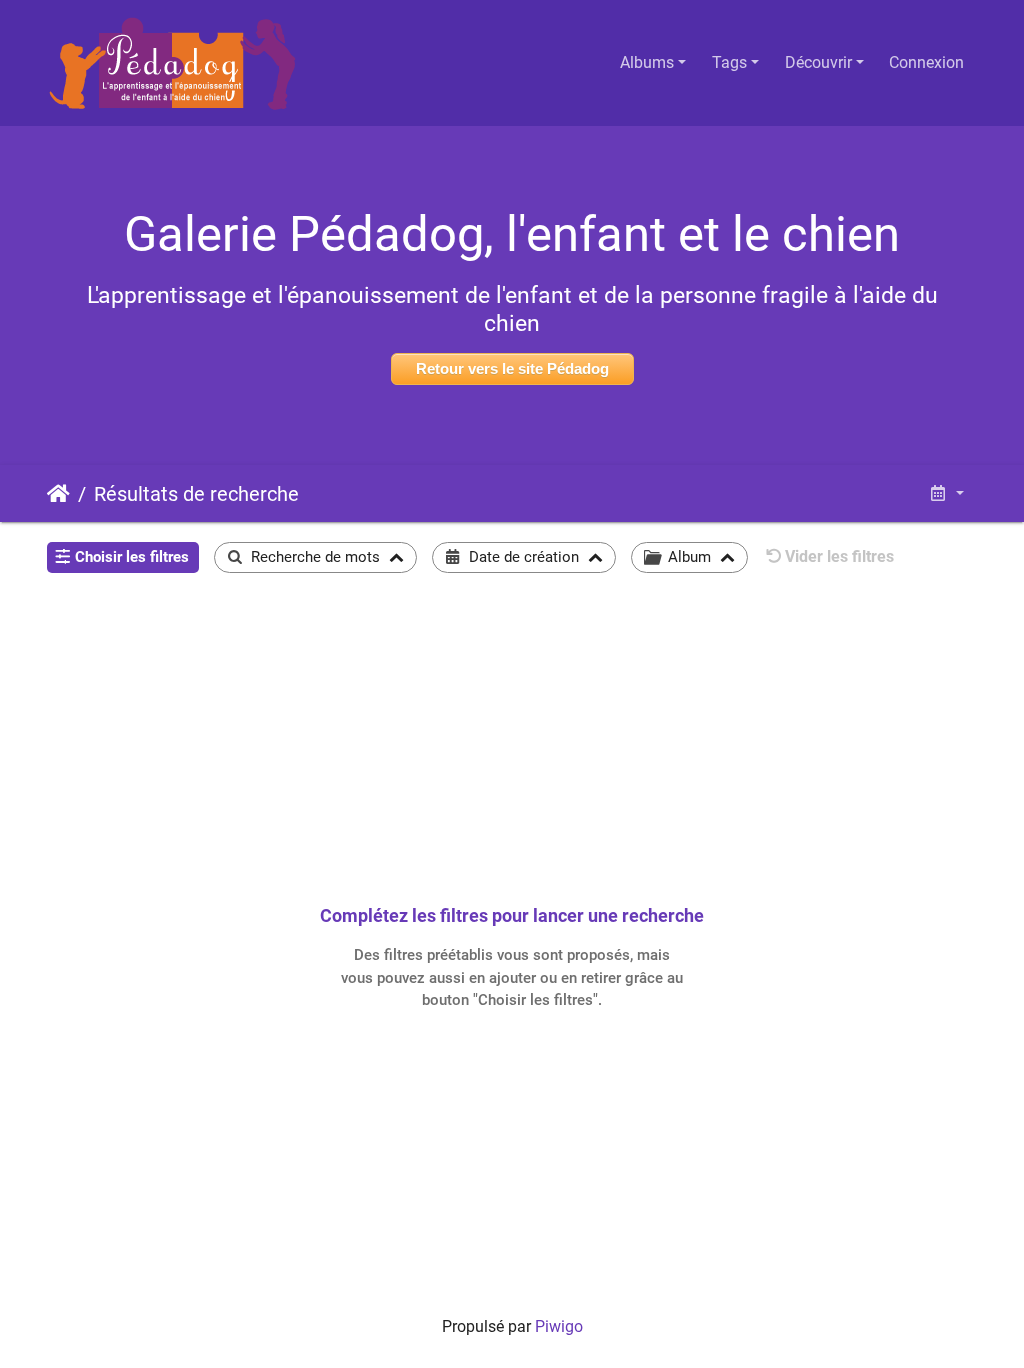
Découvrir (818, 62)
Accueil (58, 494)
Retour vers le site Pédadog (512, 368)
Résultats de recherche (196, 494)
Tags (729, 62)
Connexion (926, 62)
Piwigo (559, 1326)
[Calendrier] (946, 493)
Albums (647, 62)
